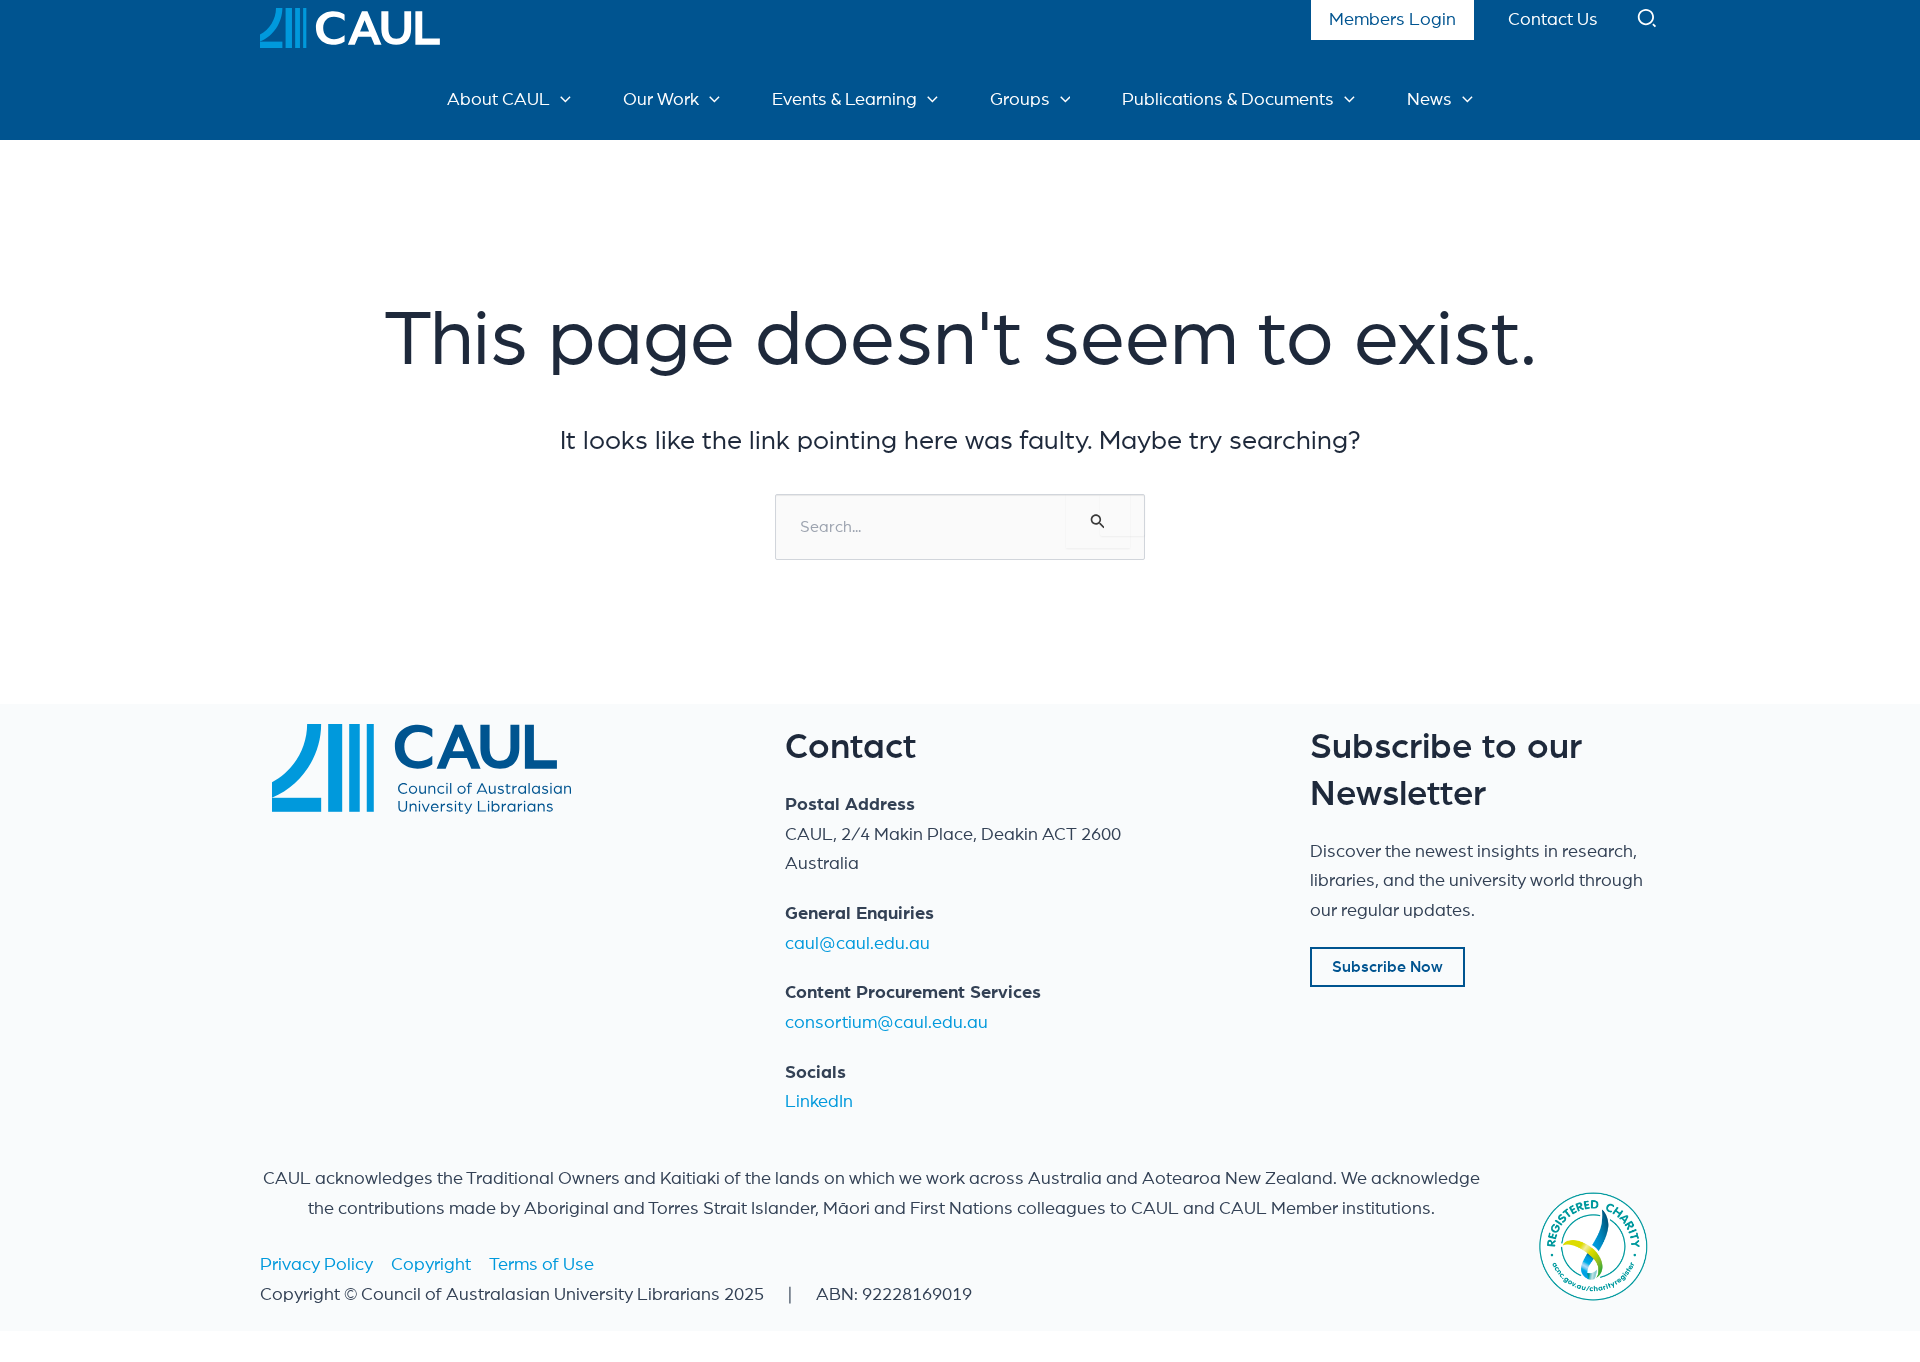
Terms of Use (541, 1265)
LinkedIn (819, 1102)
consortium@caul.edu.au (886, 1023)
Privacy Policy (316, 1265)
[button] (1648, 23)
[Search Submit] (1098, 521)
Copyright (431, 1265)
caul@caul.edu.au (857, 944)
